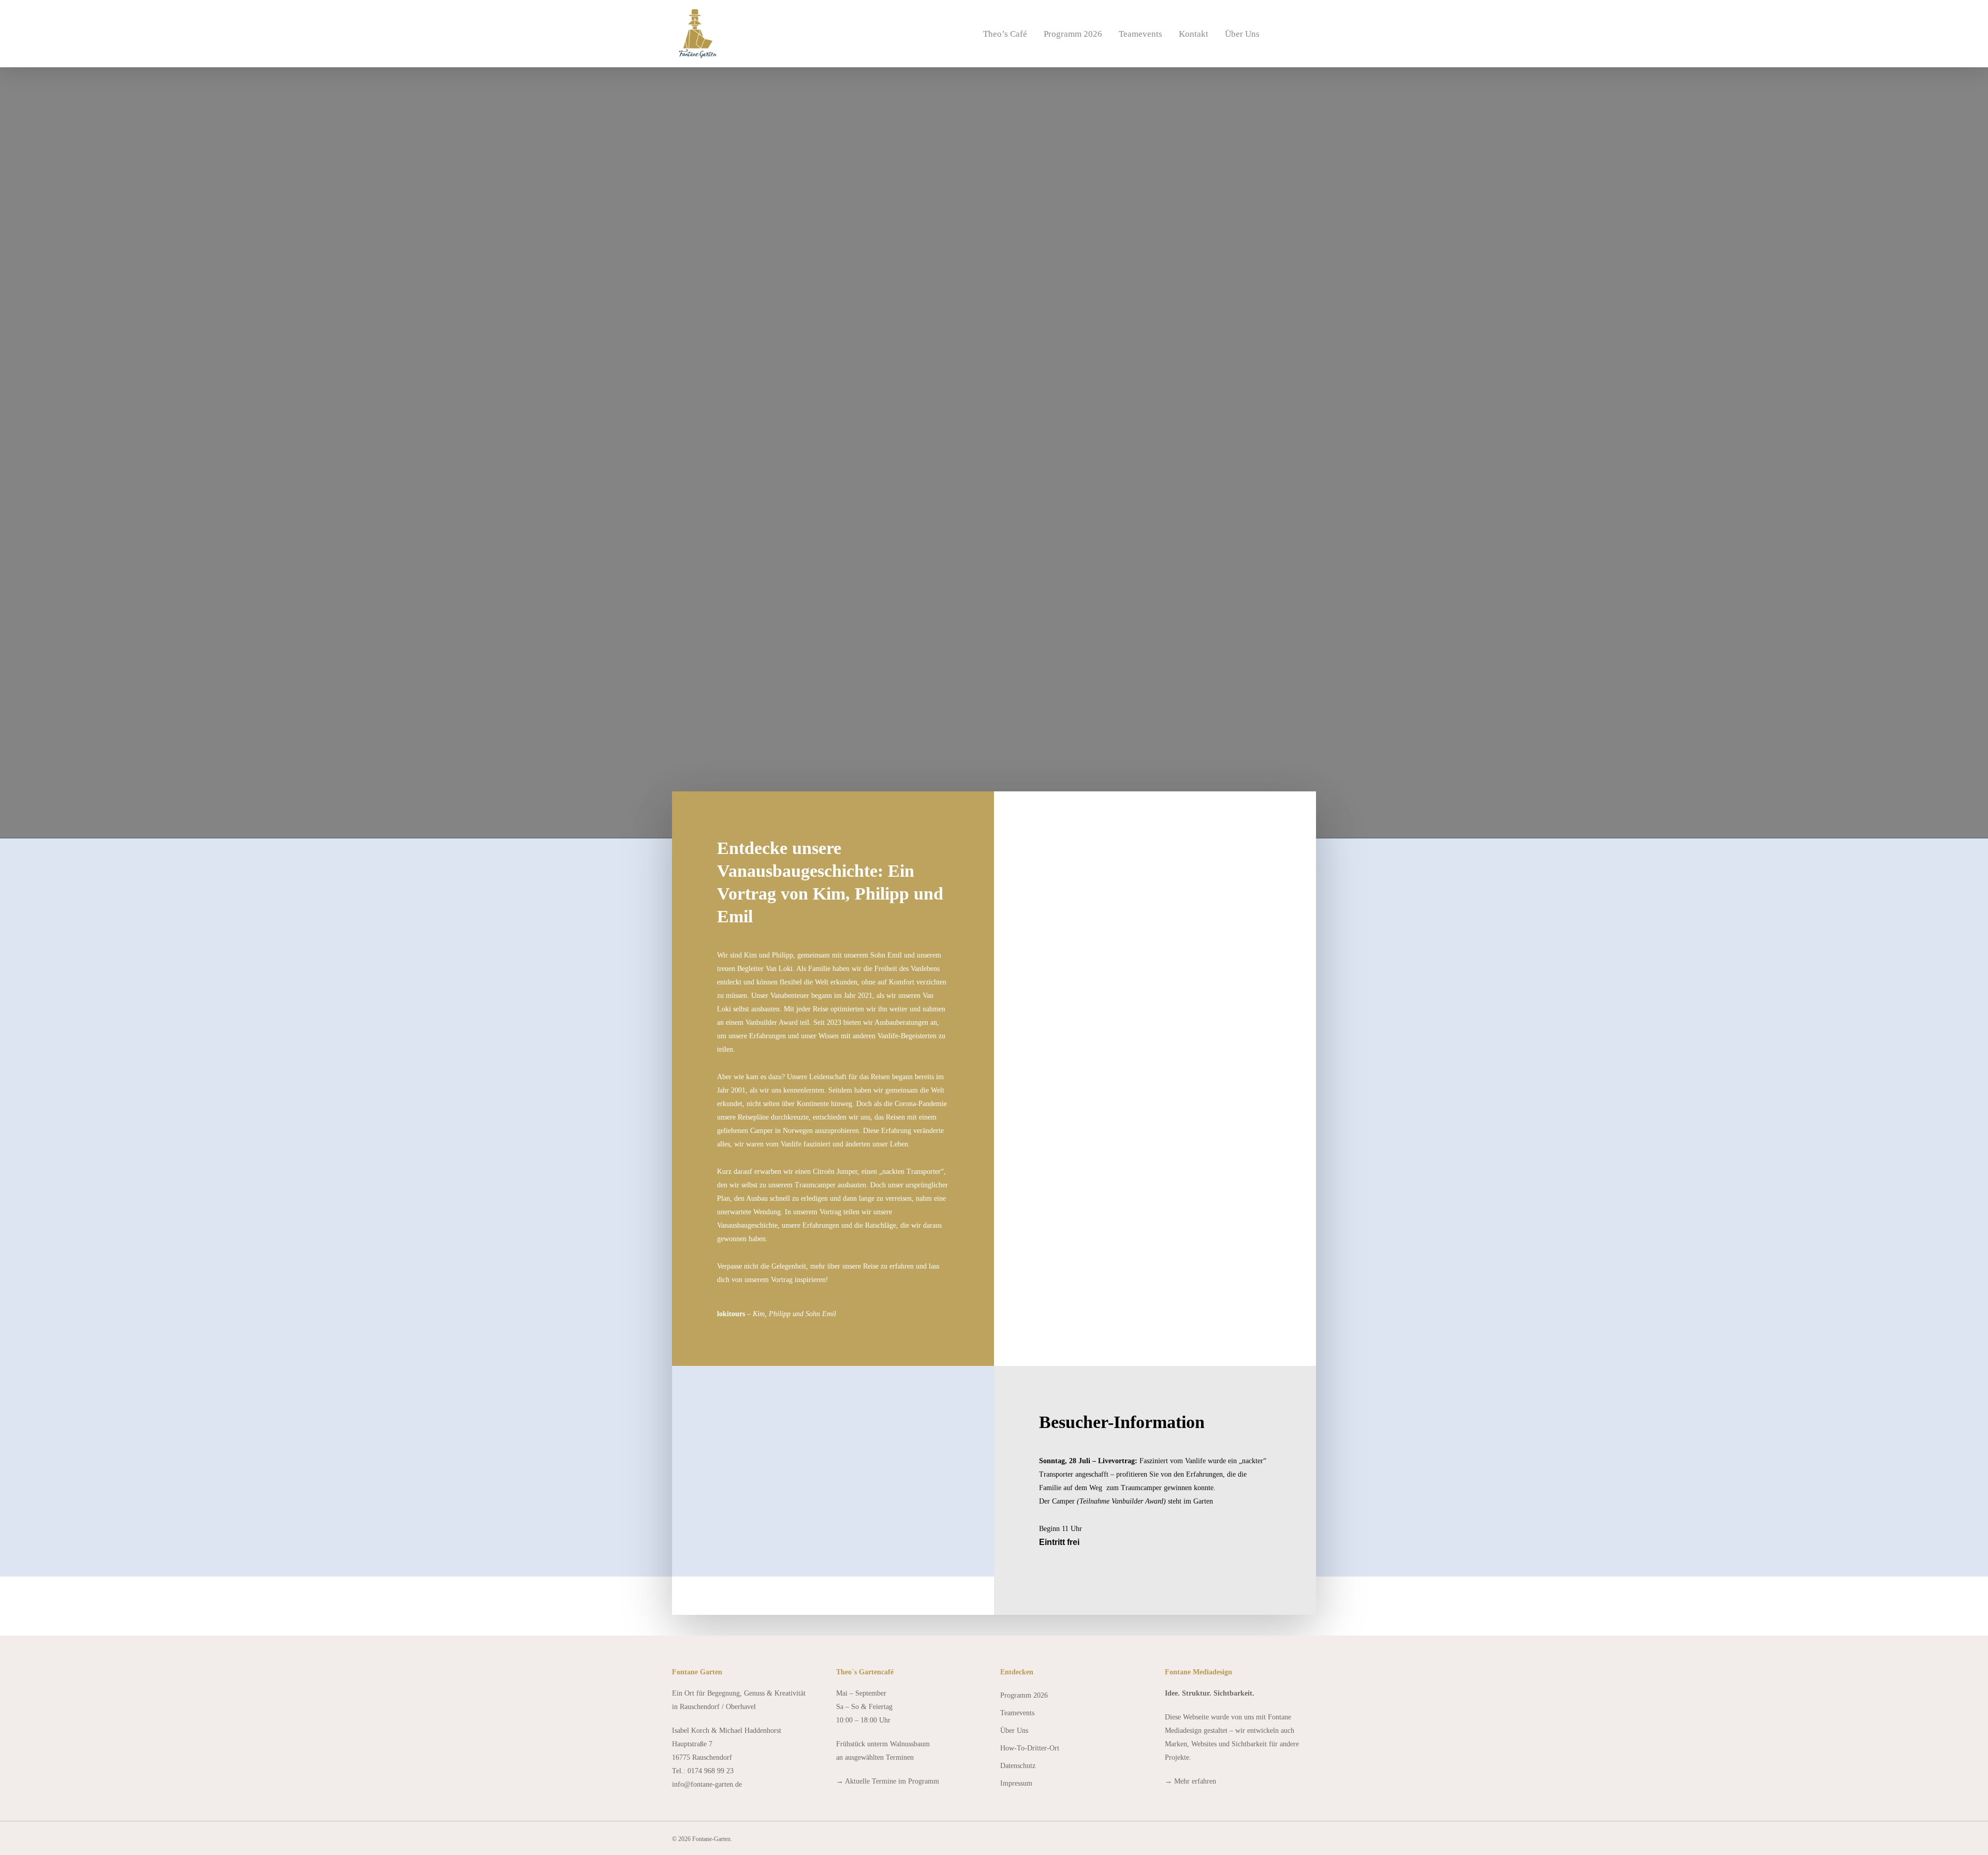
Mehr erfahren (1195, 1781)
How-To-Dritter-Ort (1030, 1748)
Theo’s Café (1005, 34)
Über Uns (1242, 34)
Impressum (1016, 1783)
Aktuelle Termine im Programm (892, 1781)
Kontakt (1194, 34)
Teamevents (1141, 34)
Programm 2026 (1073, 34)
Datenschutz (1018, 1766)
